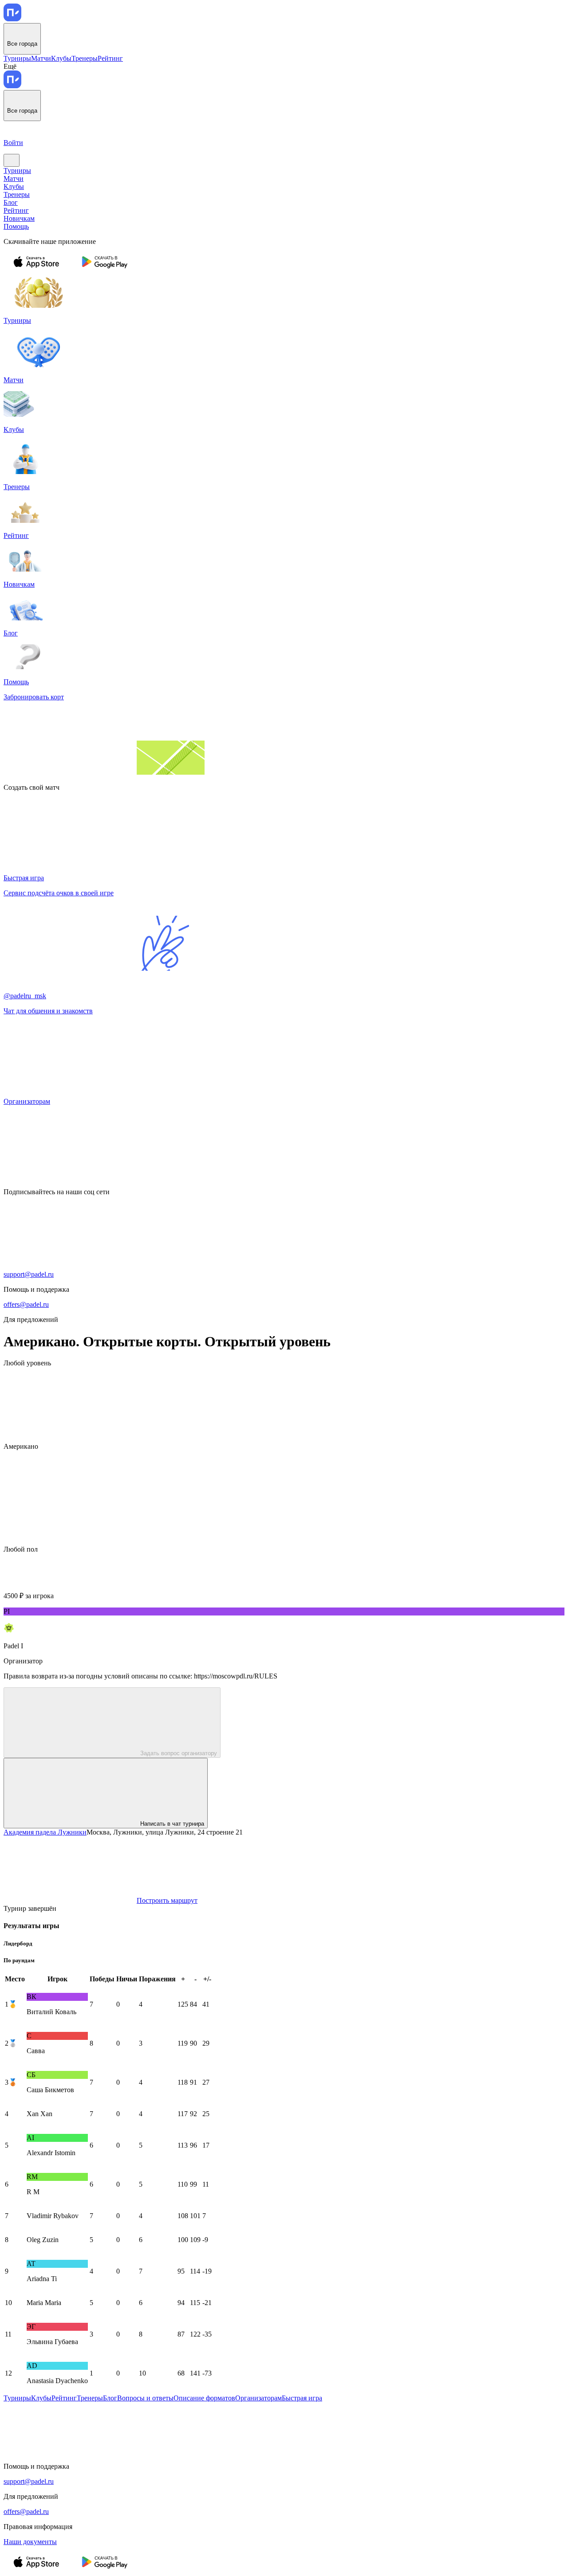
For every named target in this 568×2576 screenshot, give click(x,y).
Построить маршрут (167, 1900)
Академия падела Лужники (45, 1832)
